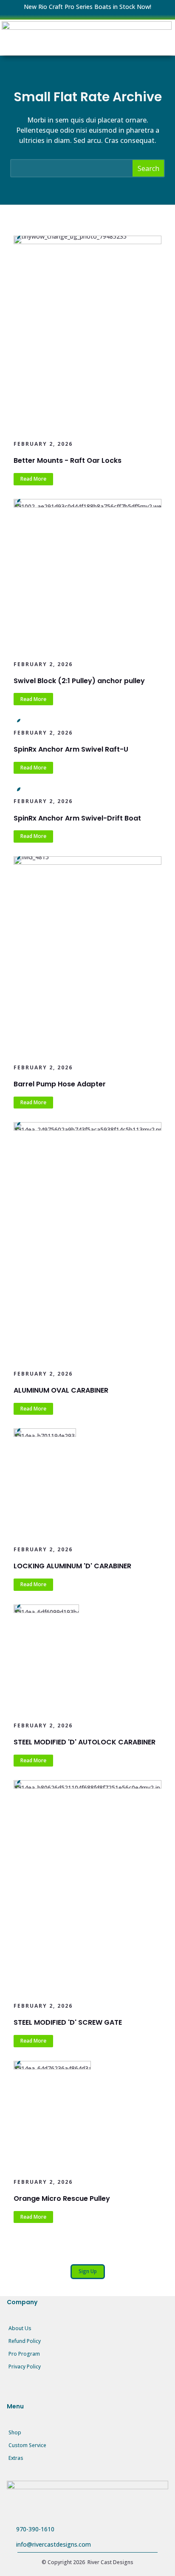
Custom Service (27, 2445)
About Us (20, 2328)
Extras (16, 2458)
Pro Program (24, 2354)
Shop (15, 2432)
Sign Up (88, 2271)
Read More (33, 479)
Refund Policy (25, 2341)
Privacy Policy (25, 2367)
